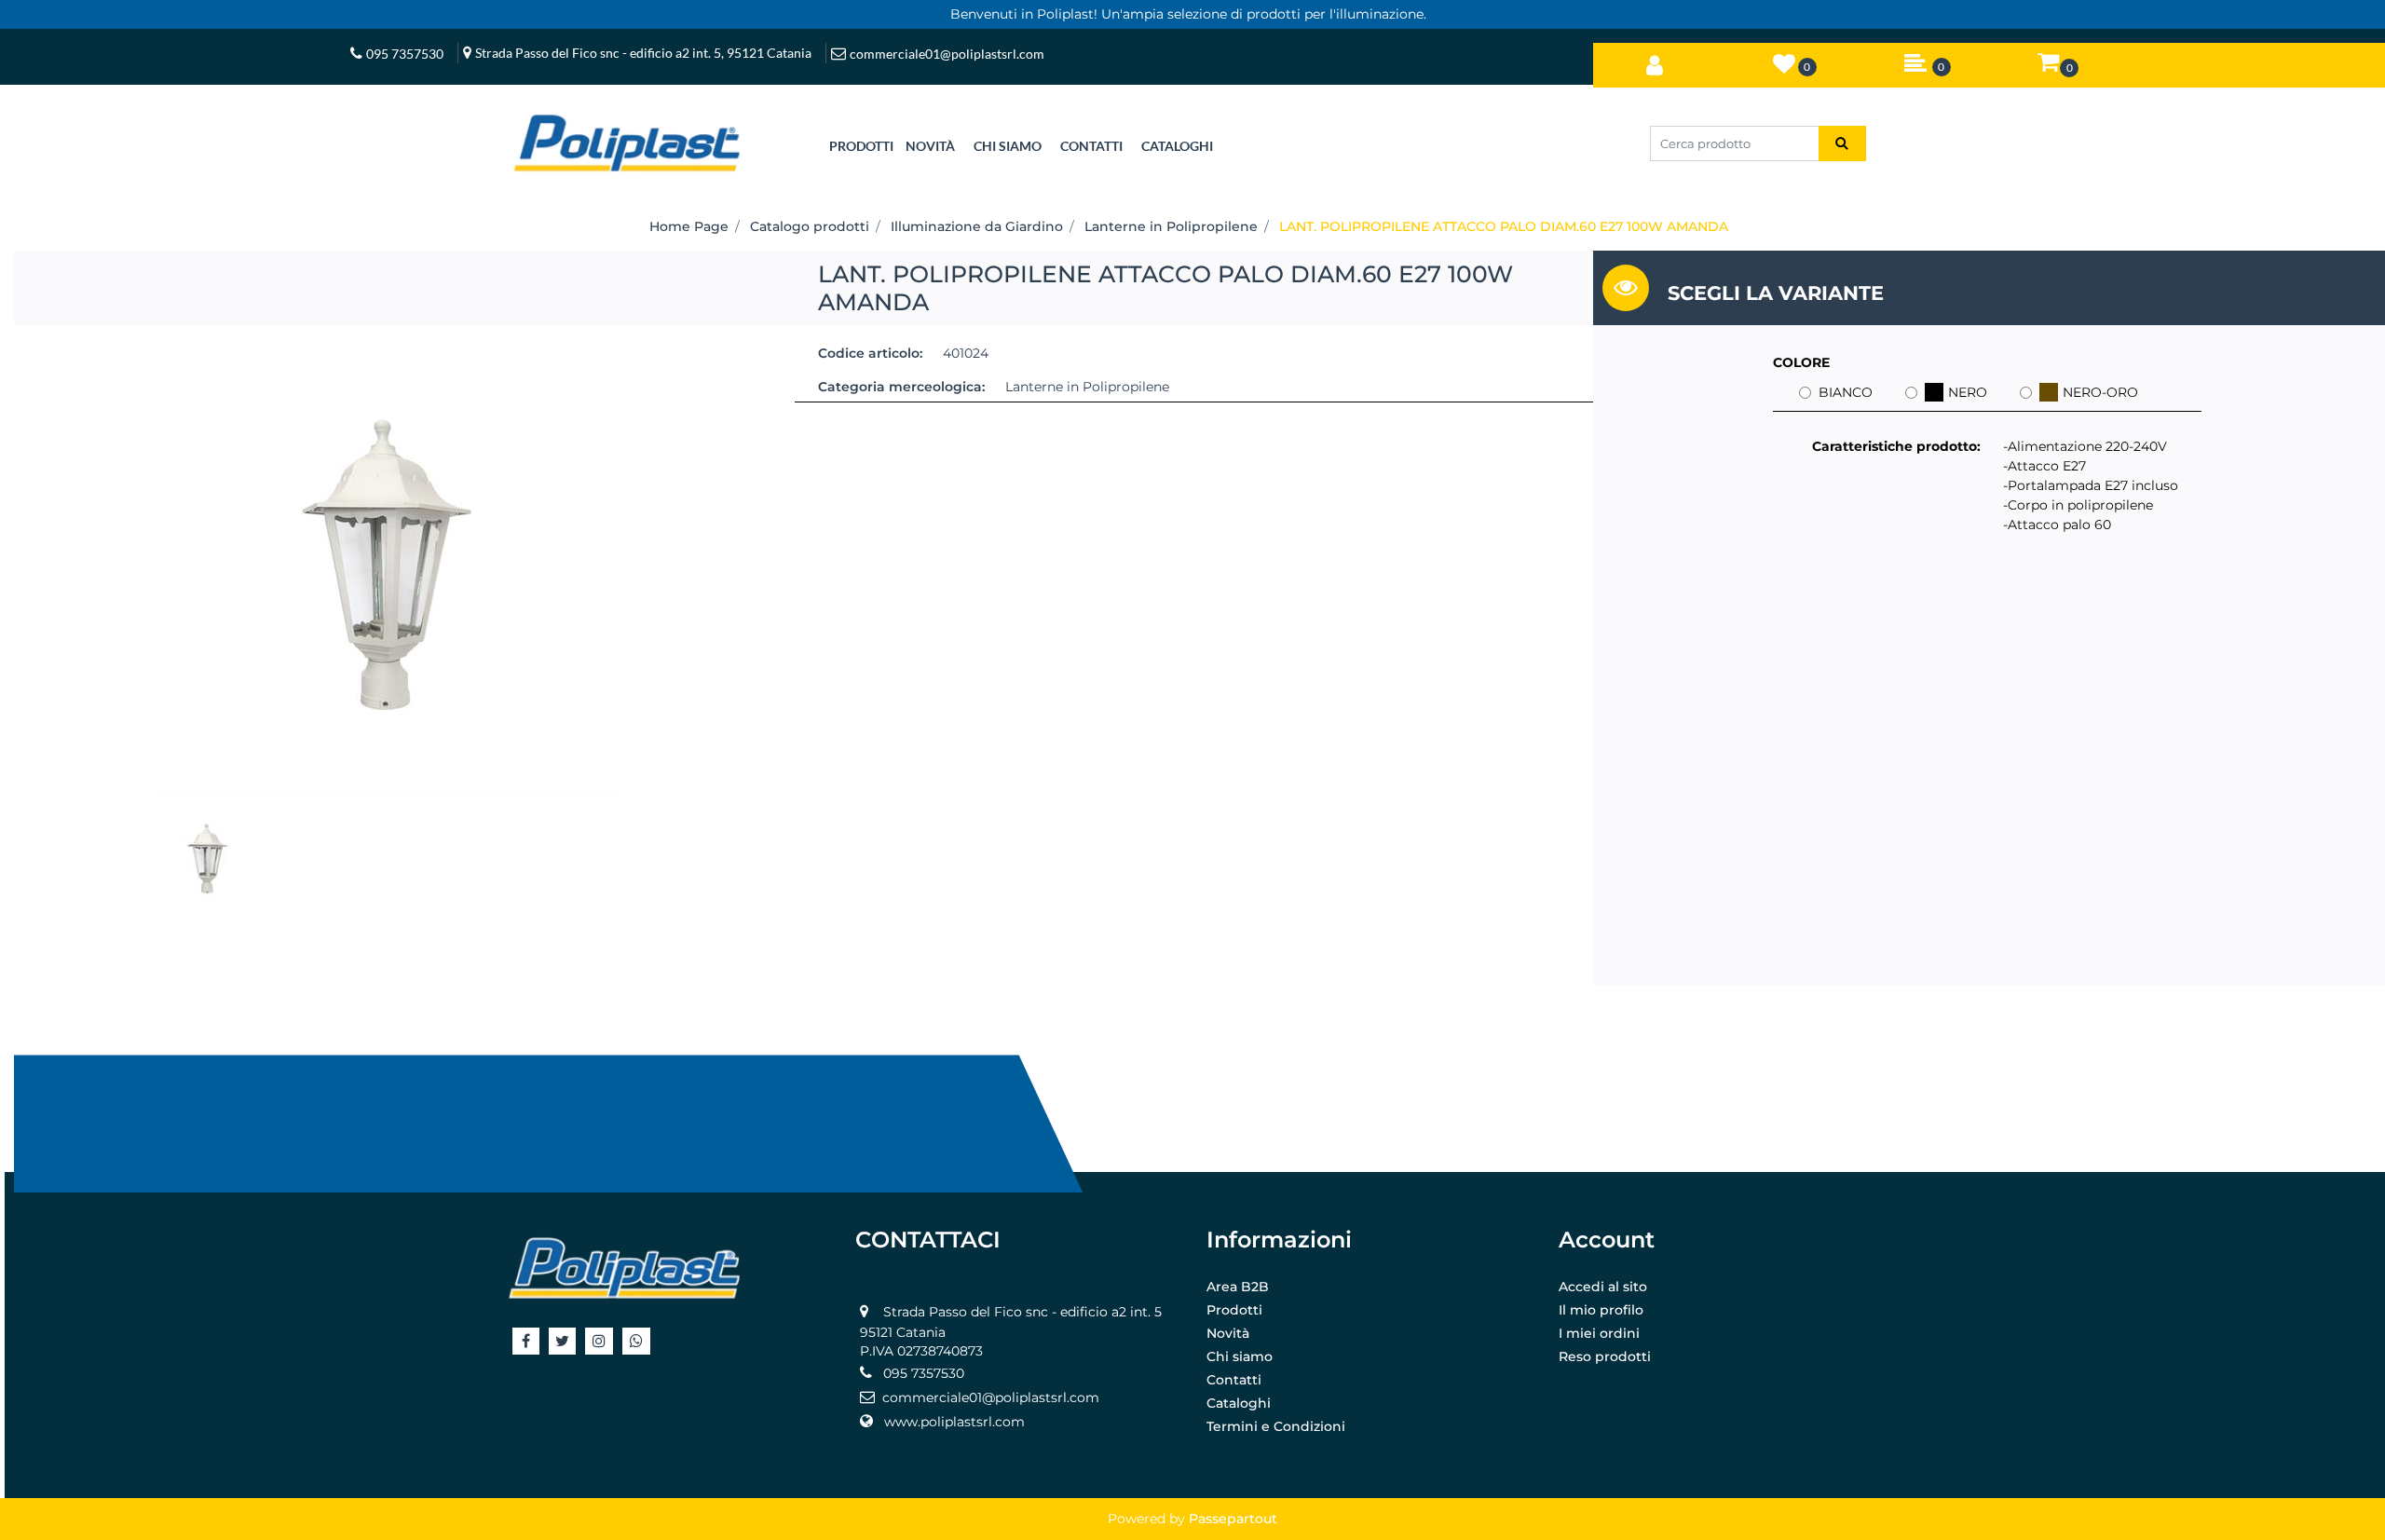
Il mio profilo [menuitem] (1601, 1310)
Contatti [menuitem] (1234, 1380)
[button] (1842, 143)
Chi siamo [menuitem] (1240, 1356)
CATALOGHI (1177, 146)
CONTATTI (1091, 146)
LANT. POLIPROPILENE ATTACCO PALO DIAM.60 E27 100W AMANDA (1504, 226)
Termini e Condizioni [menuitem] (1276, 1426)
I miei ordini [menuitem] (1599, 1333)
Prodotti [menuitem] (1234, 1310)
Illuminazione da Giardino (977, 226)
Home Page (689, 226)
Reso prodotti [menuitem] (1605, 1356)
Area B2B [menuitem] (1238, 1287)
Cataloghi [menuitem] (1239, 1403)
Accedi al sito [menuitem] (1603, 1287)
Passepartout (1233, 1519)
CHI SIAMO (1008, 146)
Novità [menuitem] (1228, 1333)
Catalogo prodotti (810, 226)
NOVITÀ (930, 146)
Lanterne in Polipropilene (1171, 226)
